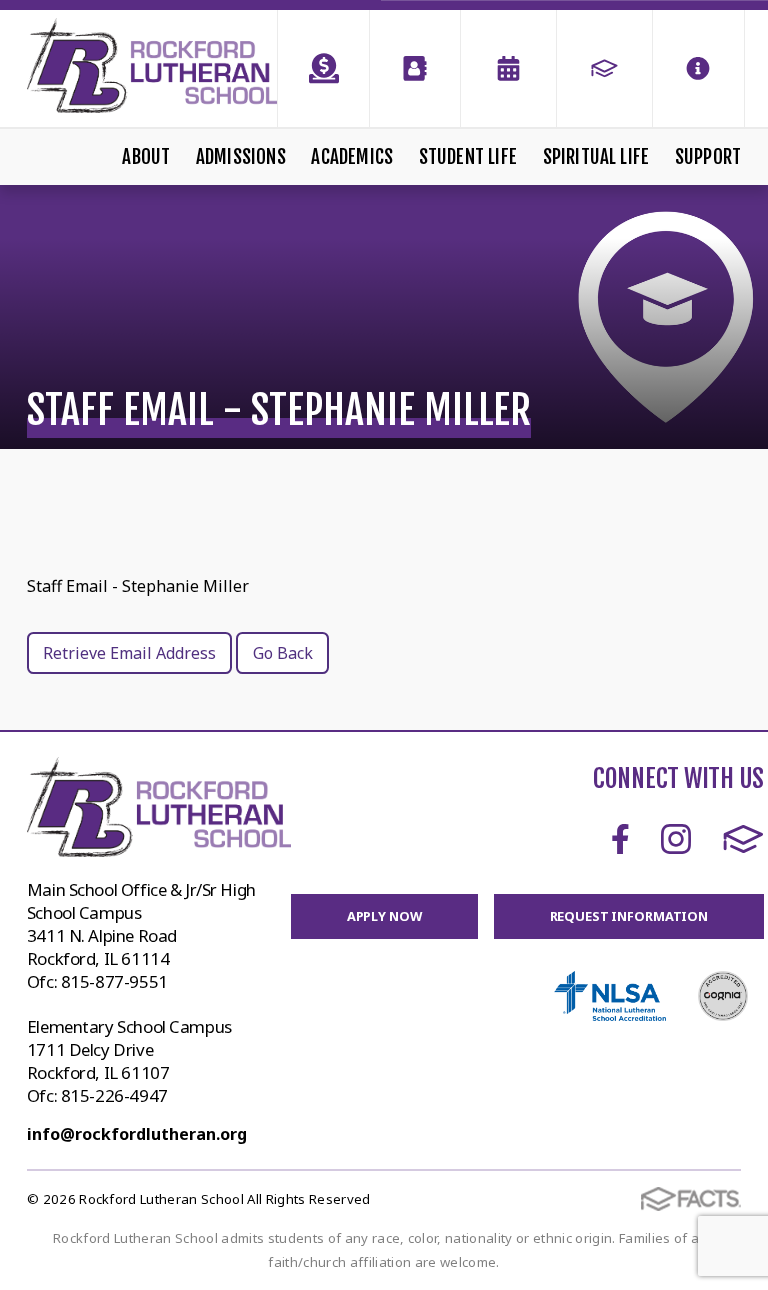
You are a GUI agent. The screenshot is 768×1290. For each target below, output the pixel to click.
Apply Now (384, 916)
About (146, 157)
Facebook (620, 839)
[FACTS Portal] (604, 68)
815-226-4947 (114, 1095)
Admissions (241, 157)
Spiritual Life (596, 157)
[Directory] (415, 68)
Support (708, 157)
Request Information (629, 916)
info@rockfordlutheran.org (137, 1134)
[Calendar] (508, 68)
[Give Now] (323, 68)
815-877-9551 (114, 981)
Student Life (468, 157)
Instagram (676, 839)
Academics (352, 157)
